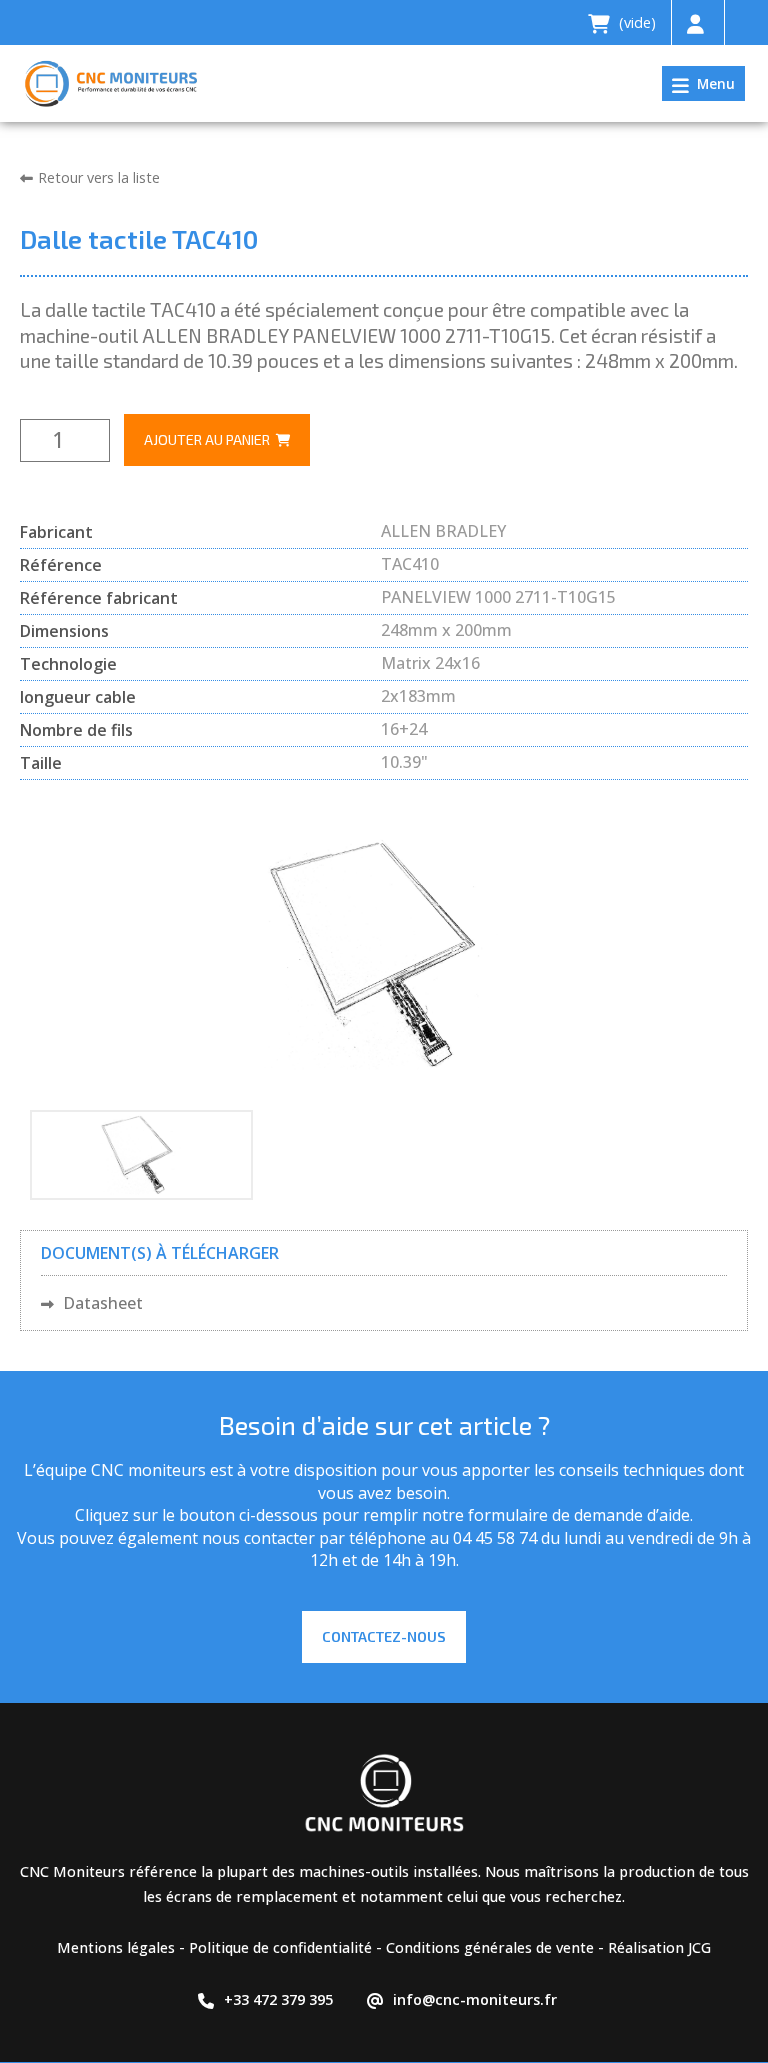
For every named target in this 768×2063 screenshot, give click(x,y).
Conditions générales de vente (490, 1947)
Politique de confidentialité (280, 1947)
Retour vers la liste (99, 177)
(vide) (635, 22)
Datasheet (101, 1303)
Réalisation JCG (659, 1947)
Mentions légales (116, 1947)
